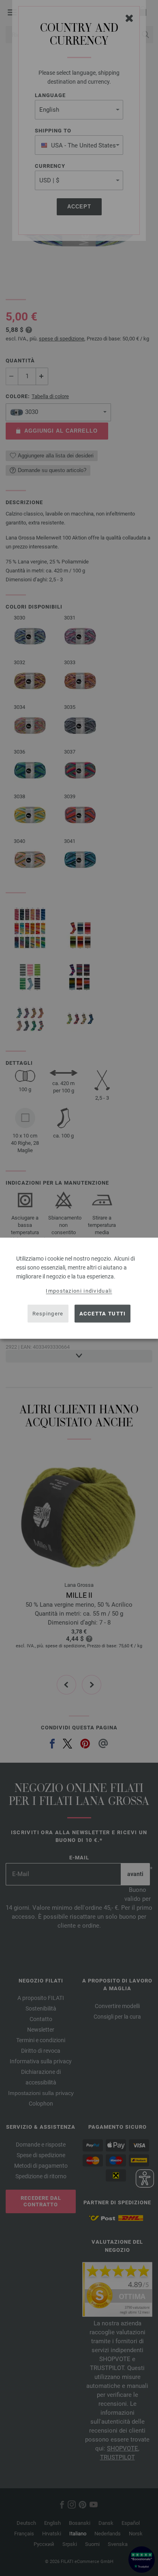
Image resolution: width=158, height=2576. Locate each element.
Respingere (48, 1314)
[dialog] (79, 1288)
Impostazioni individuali (79, 1290)
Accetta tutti (103, 1314)
